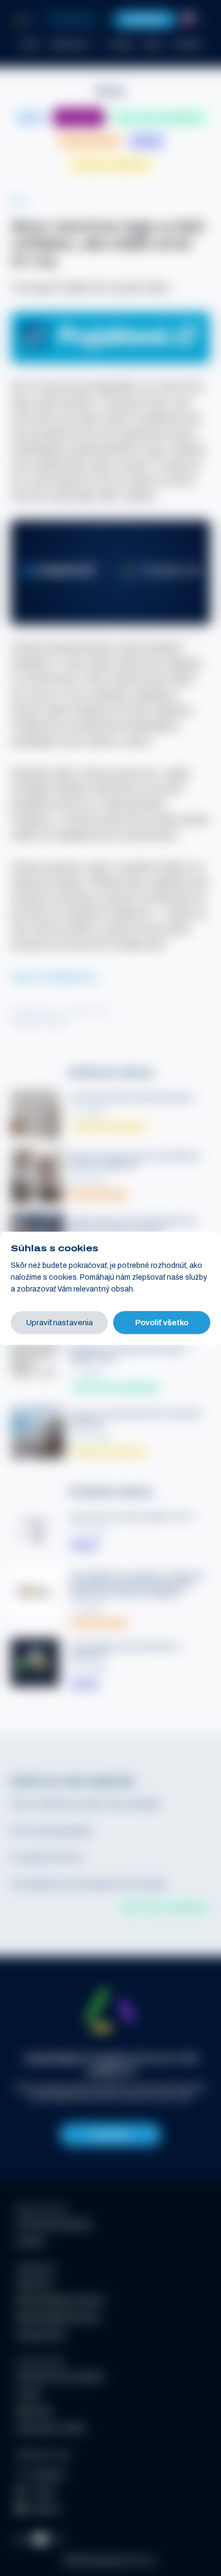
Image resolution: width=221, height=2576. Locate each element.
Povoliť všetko (162, 1322)
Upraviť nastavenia (59, 1322)
